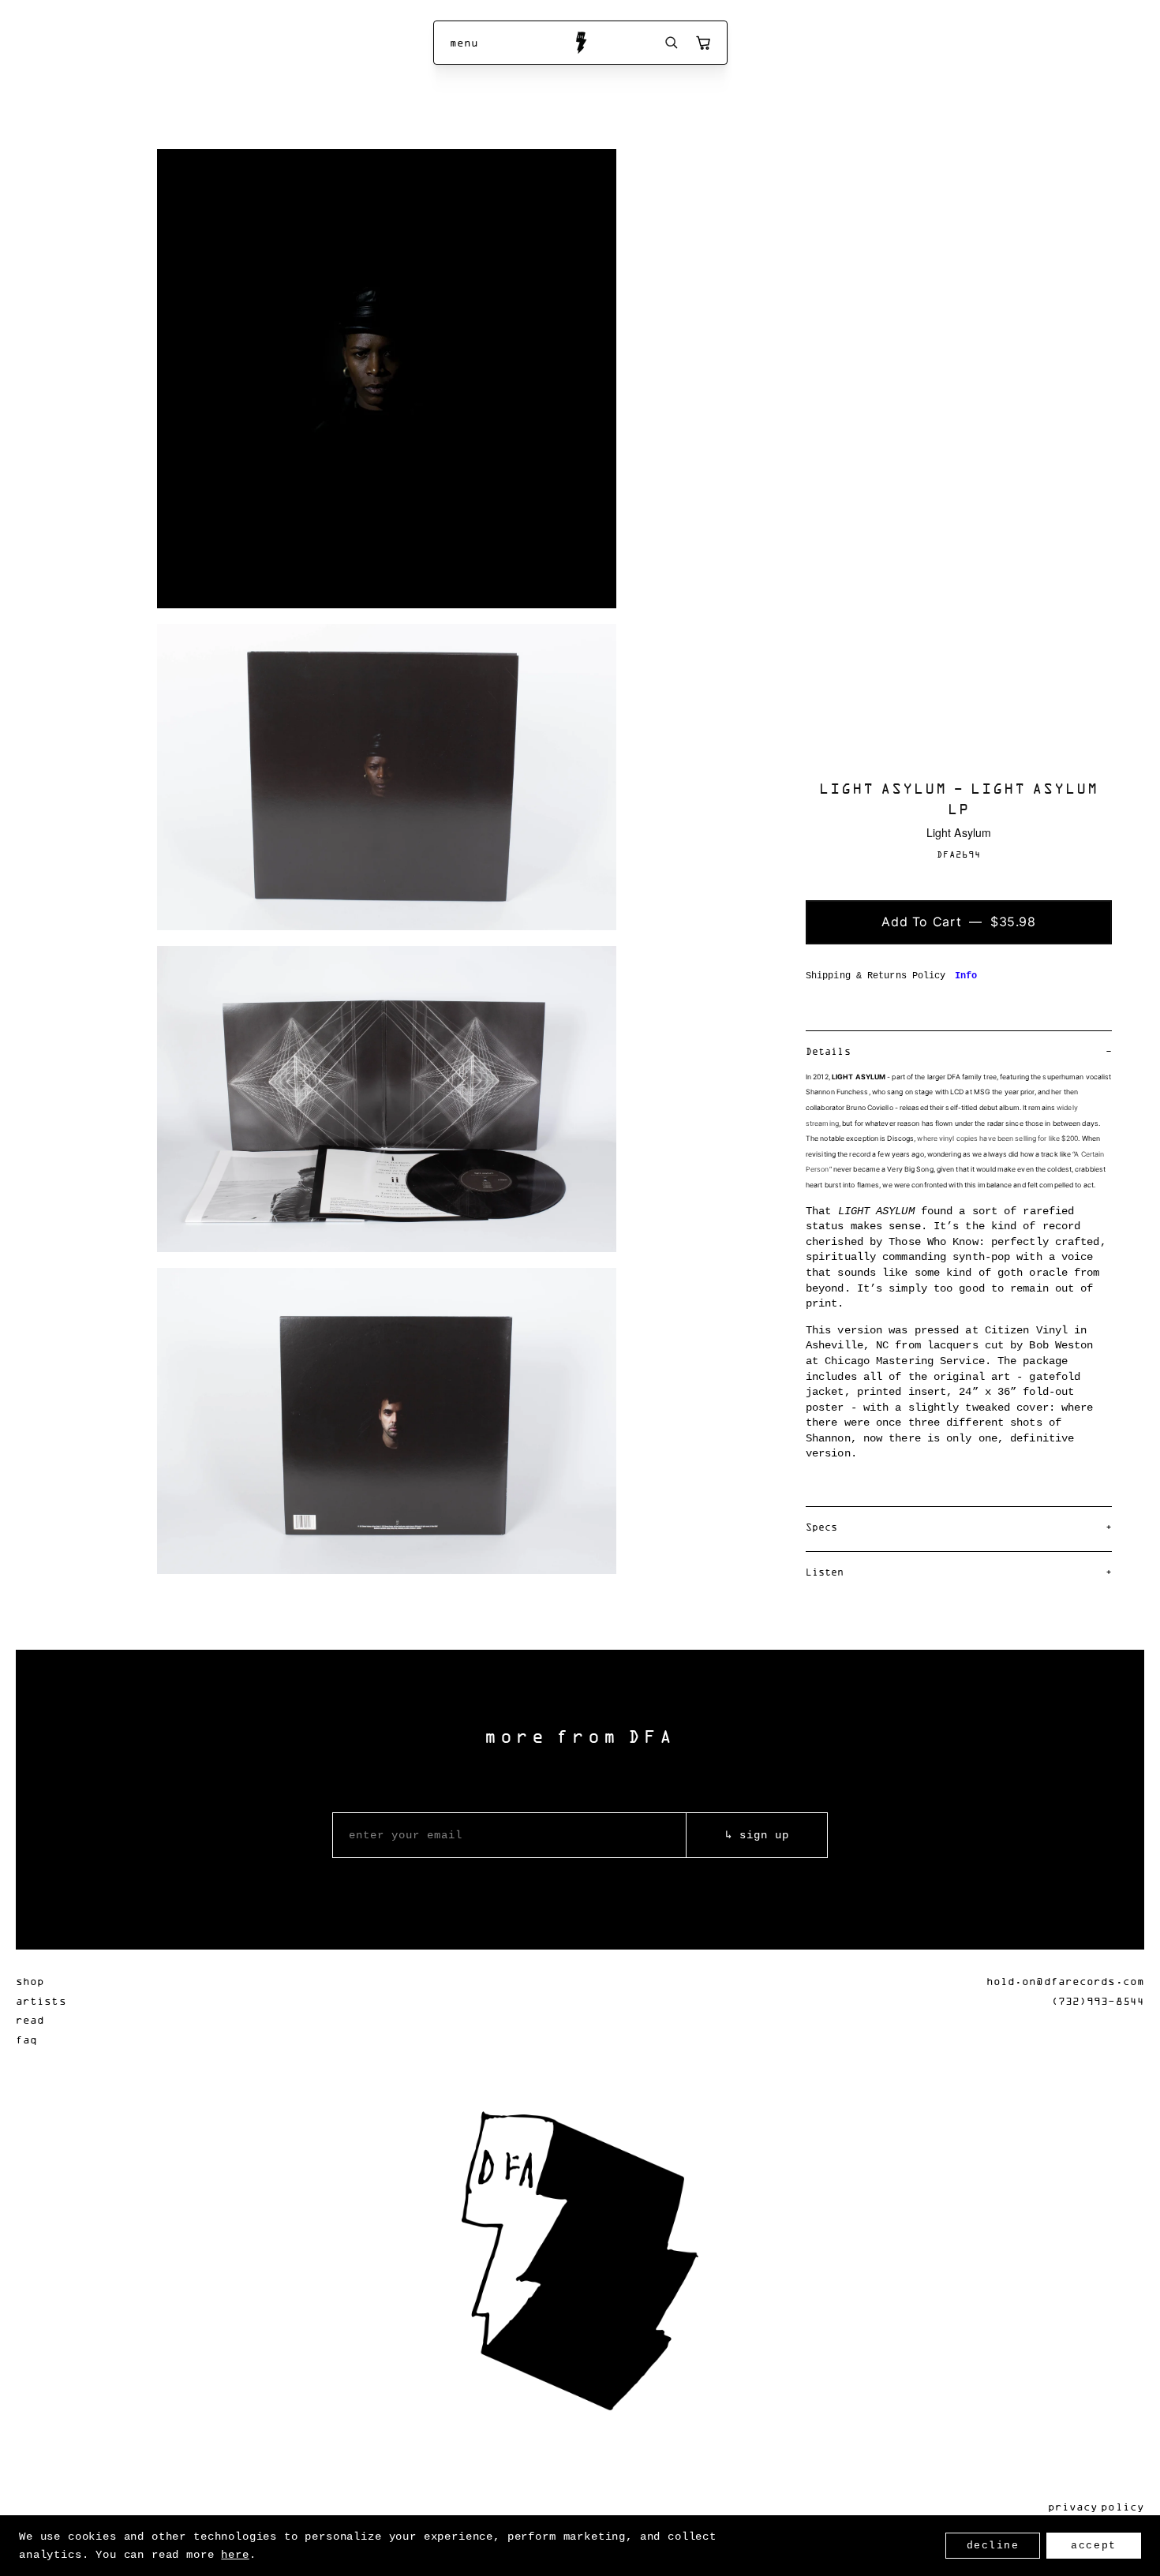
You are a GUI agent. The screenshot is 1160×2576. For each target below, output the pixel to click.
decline (993, 2546)
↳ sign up (757, 1835)
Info (966, 976)
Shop (30, 1981)
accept (1093, 2546)
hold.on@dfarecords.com (1065, 1981)
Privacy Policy (1096, 2506)
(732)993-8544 (1098, 2000)
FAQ (26, 2039)
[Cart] (703, 43)
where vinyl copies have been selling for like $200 (997, 1138)
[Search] (672, 43)
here (235, 2555)
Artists (41, 2000)
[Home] (580, 43)
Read (30, 2019)
